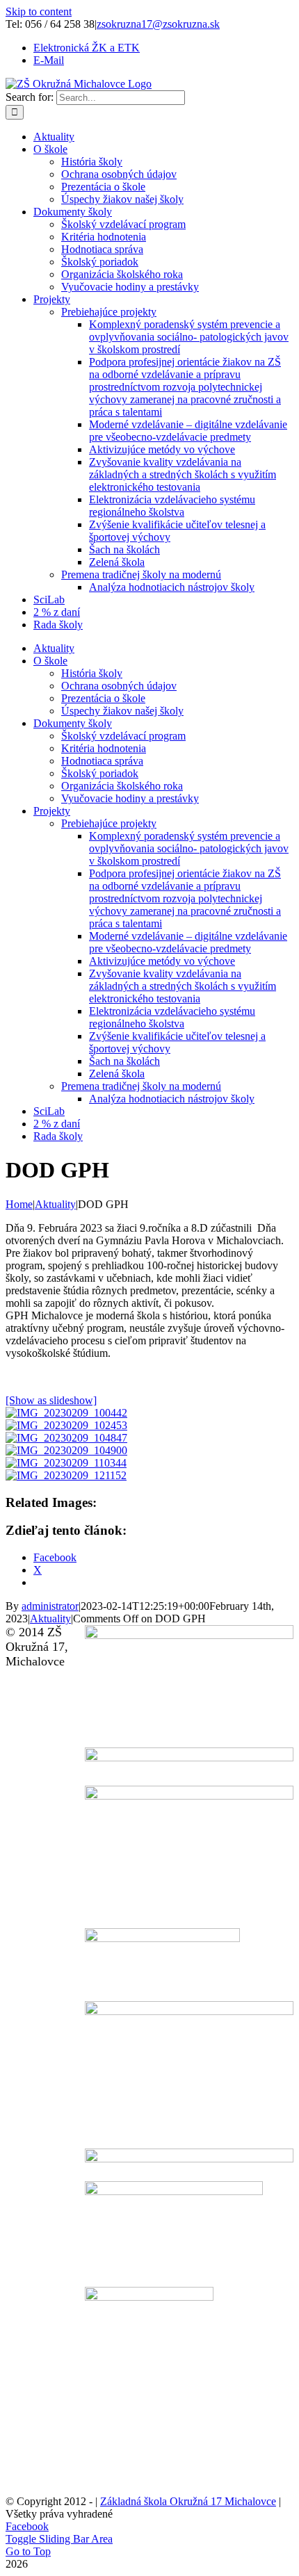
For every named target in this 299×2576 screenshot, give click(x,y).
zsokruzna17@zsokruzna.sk (158, 24)
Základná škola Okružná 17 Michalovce (188, 2501)
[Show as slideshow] (51, 1400)
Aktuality (50, 1619)
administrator (50, 1606)
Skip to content (39, 11)
